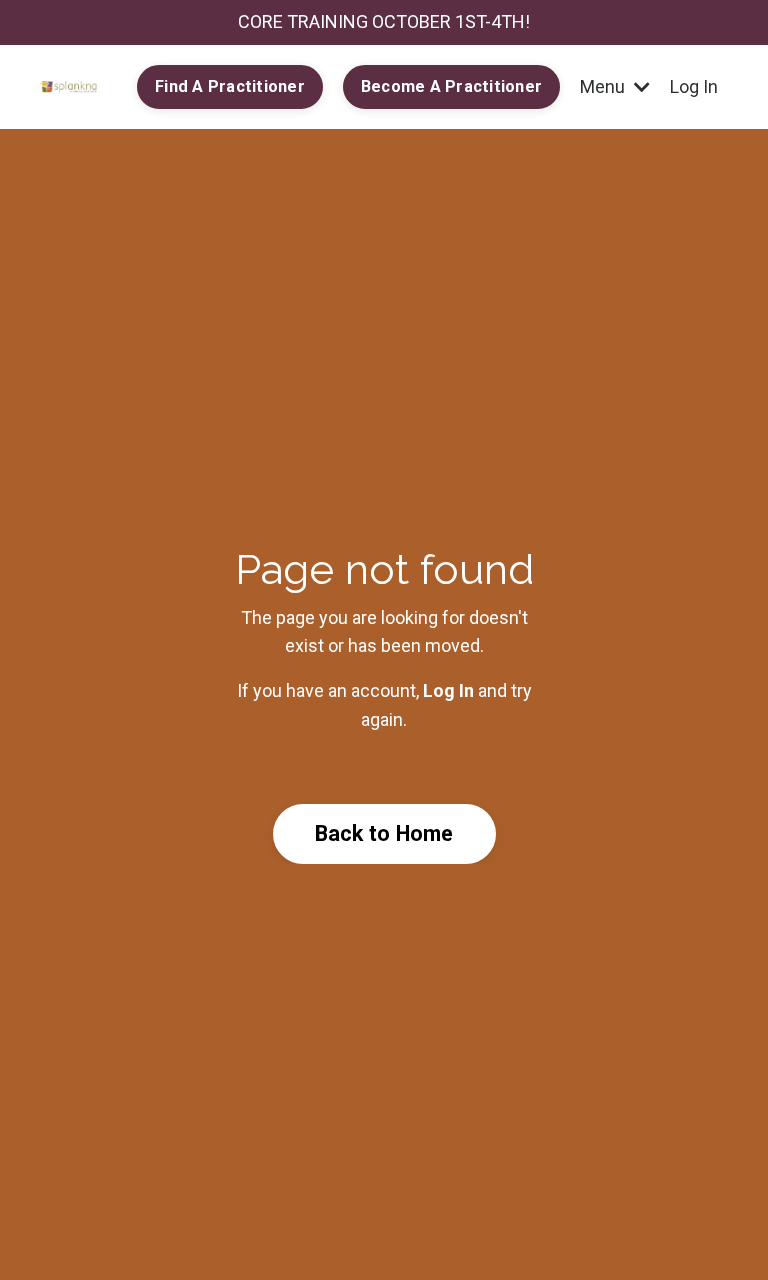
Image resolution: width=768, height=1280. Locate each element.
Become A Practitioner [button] (451, 86)
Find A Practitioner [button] (230, 86)
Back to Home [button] (384, 833)
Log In (694, 86)
